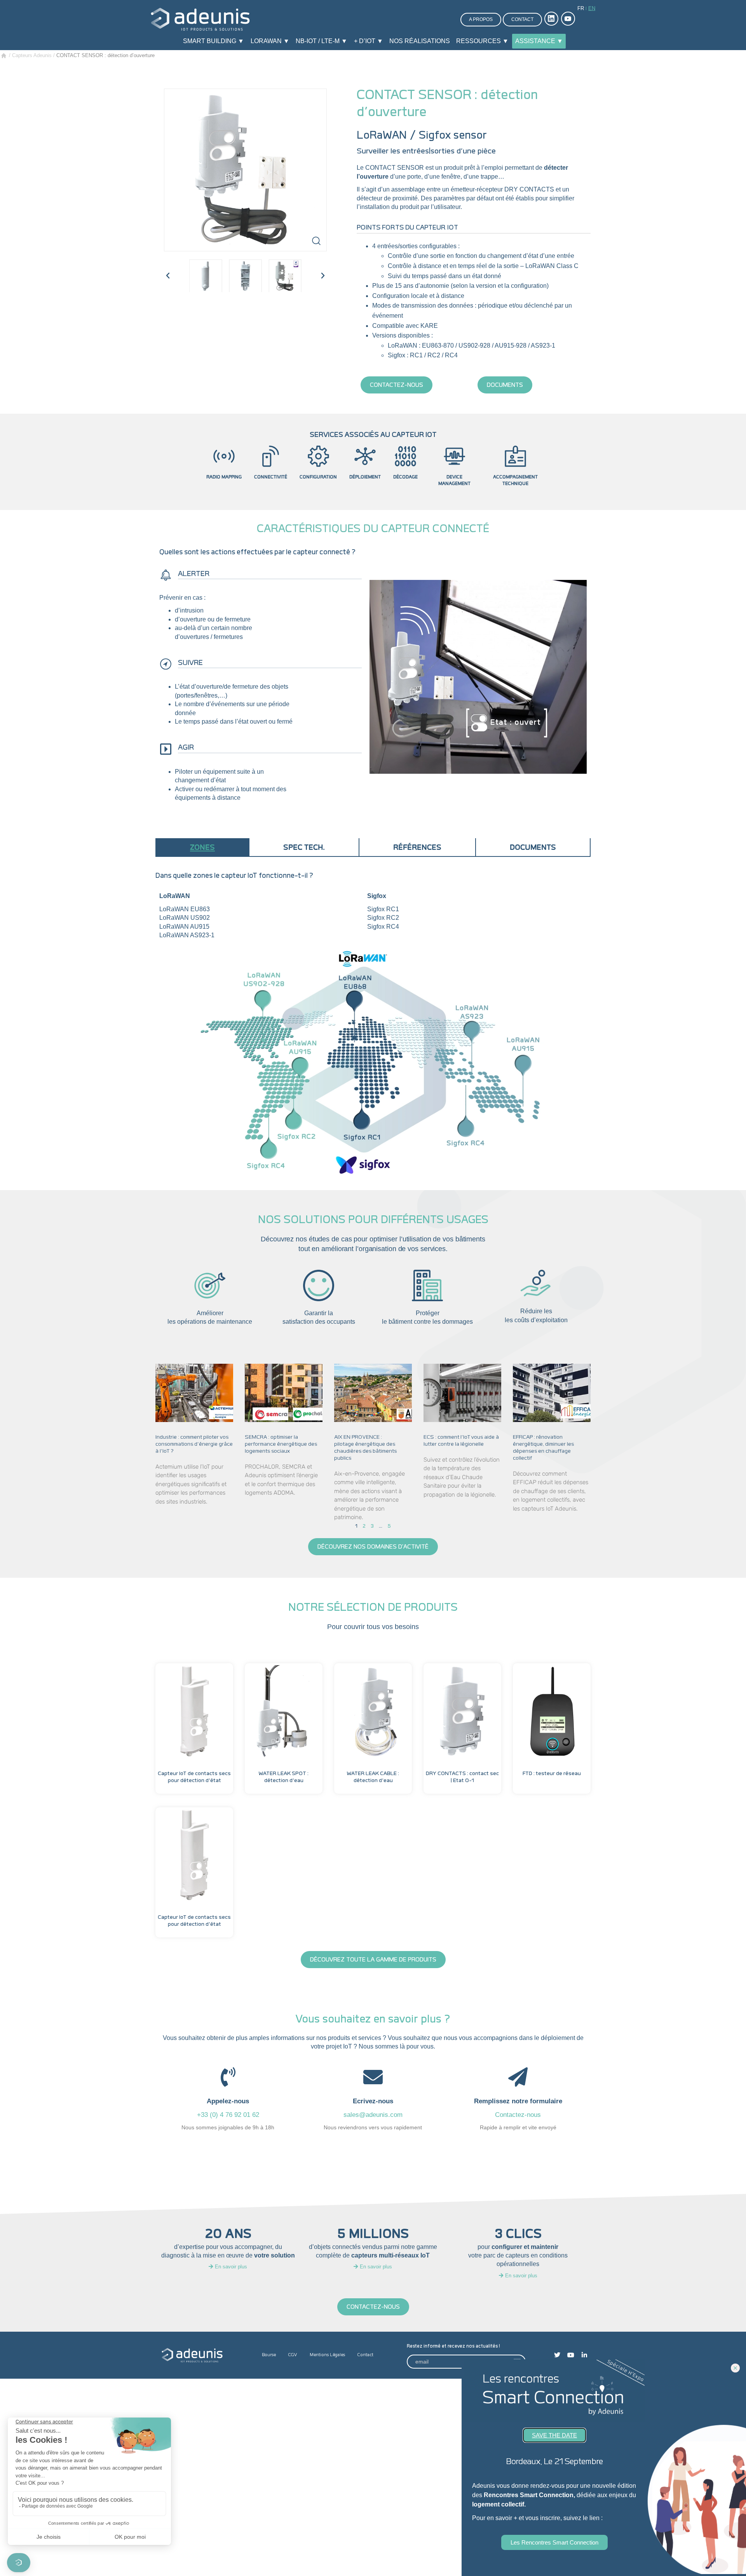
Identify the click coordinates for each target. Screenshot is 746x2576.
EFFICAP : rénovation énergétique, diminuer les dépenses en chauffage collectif (543, 1448)
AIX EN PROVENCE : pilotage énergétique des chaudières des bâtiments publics (365, 1448)
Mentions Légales (327, 2355)
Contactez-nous (518, 2115)
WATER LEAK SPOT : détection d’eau (284, 1777)
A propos (481, 19)
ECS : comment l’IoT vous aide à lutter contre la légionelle (461, 1441)
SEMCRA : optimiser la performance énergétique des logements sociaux (281, 1444)
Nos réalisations (420, 41)
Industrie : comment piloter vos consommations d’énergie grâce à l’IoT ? (194, 1444)
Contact (522, 19)
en (592, 8)
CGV (293, 2355)
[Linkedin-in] (584, 2355)
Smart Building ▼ (214, 41)
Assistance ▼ (539, 41)
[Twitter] (557, 2355)
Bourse (269, 2355)
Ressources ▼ (482, 41)
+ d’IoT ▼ (369, 41)
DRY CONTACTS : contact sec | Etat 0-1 (462, 1777)
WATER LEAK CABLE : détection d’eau (373, 1777)
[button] (168, 276)
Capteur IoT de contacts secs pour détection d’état (194, 1777)
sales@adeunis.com (373, 2115)
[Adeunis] (200, 19)
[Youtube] (571, 2355)
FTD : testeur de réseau (552, 1774)
